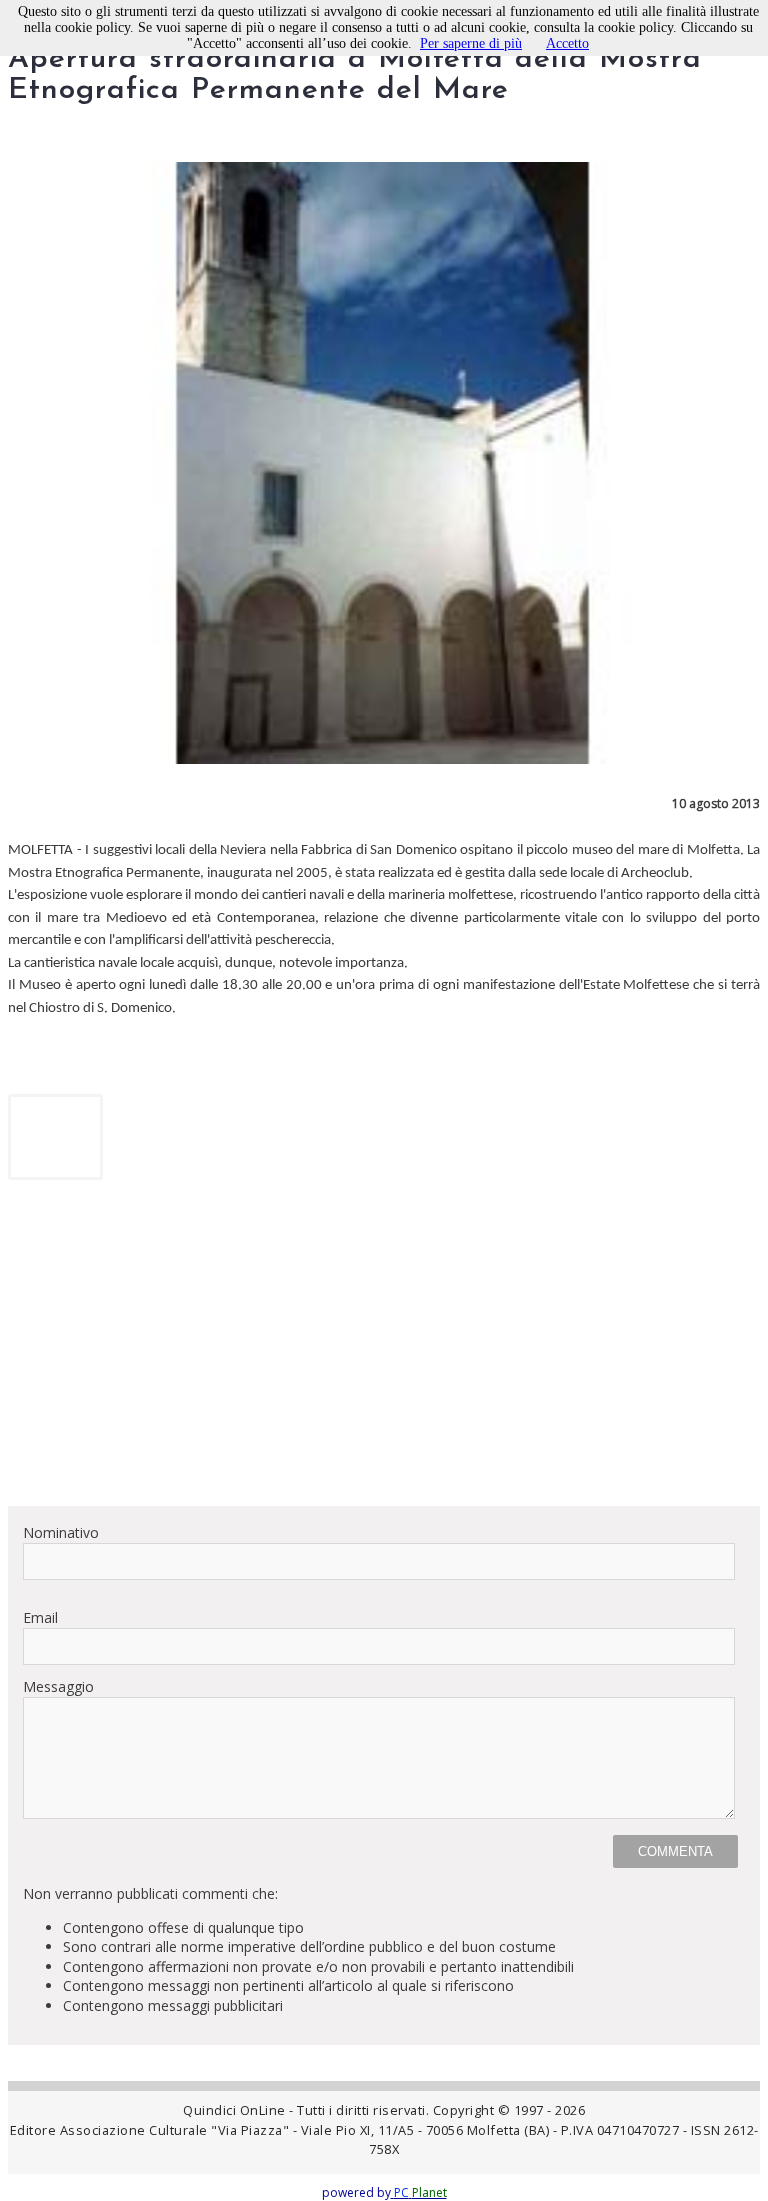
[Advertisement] (384, 1350)
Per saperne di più (471, 43)
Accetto (567, 43)
